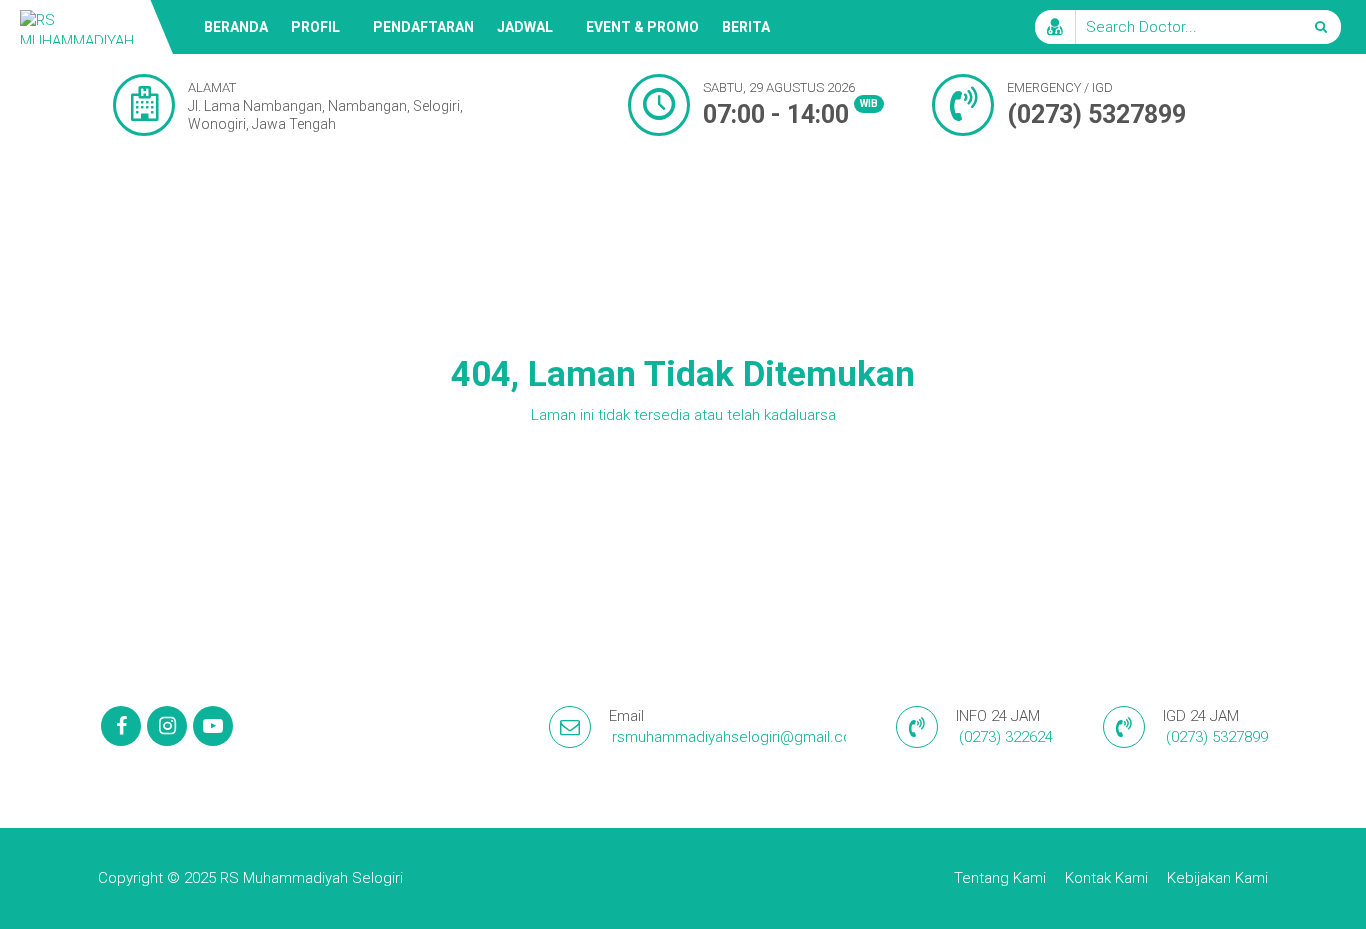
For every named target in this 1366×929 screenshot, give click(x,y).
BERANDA (236, 27)
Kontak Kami (1106, 878)
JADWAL (525, 27)
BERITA (746, 27)
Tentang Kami (1000, 878)
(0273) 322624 (1006, 737)
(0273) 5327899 (1096, 114)
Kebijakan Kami (1217, 878)
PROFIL (315, 27)
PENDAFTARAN (423, 27)
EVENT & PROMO (642, 27)
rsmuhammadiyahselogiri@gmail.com (738, 737)
